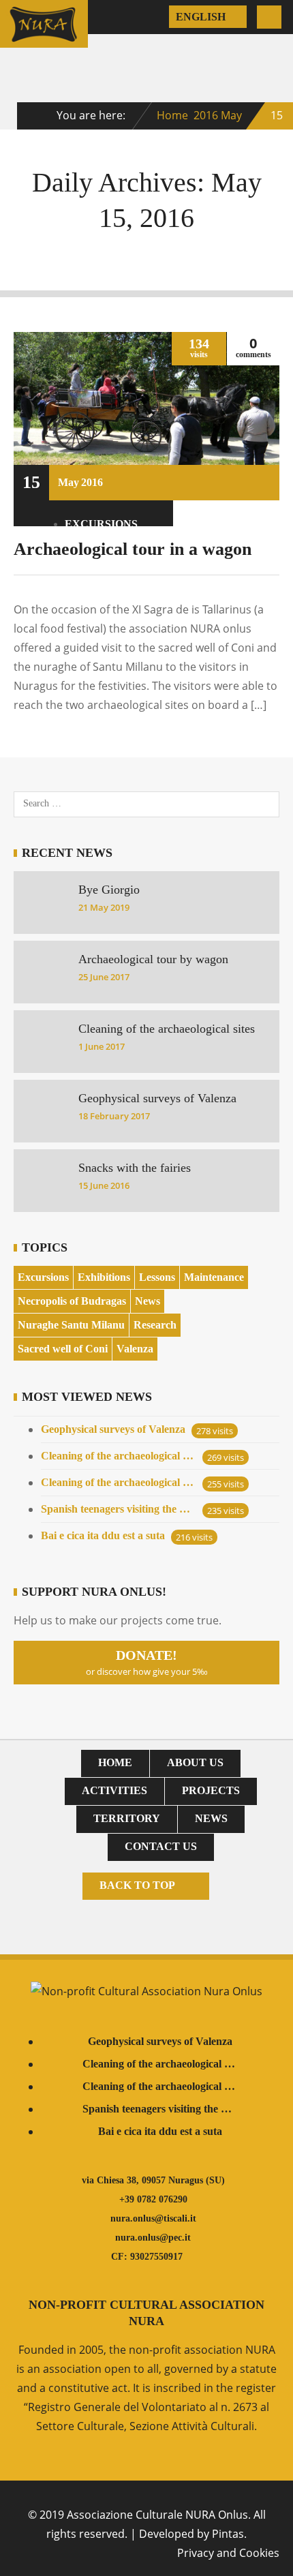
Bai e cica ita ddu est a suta (103, 1535)
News (148, 1301)
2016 (206, 115)
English (202, 17)
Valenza (135, 1349)
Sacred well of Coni (63, 1349)
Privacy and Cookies (228, 2553)
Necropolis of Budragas (72, 1301)
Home (172, 115)
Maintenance (214, 1277)
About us (195, 1762)
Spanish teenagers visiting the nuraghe (119, 1509)
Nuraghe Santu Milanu (71, 1325)
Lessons (157, 1277)
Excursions (101, 524)
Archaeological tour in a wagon (133, 549)
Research (155, 1325)
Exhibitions (104, 1277)
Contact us (161, 1846)
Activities (114, 1790)
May (231, 115)
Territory (127, 1818)
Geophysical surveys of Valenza (113, 1429)
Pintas (228, 2534)
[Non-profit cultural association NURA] (44, 39)
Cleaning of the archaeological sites (119, 1456)
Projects (211, 1790)
